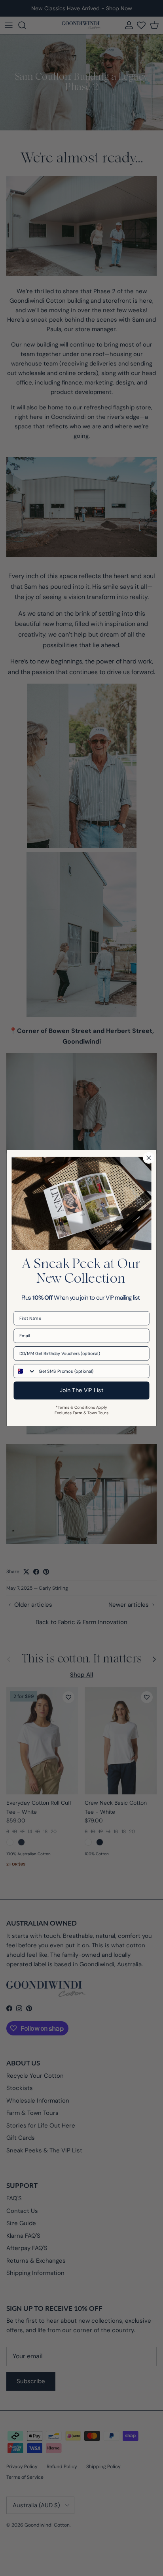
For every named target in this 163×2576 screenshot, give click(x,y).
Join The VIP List (82, 1391)
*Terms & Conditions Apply (81, 1407)
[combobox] (25, 1371)
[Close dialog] (149, 1158)
